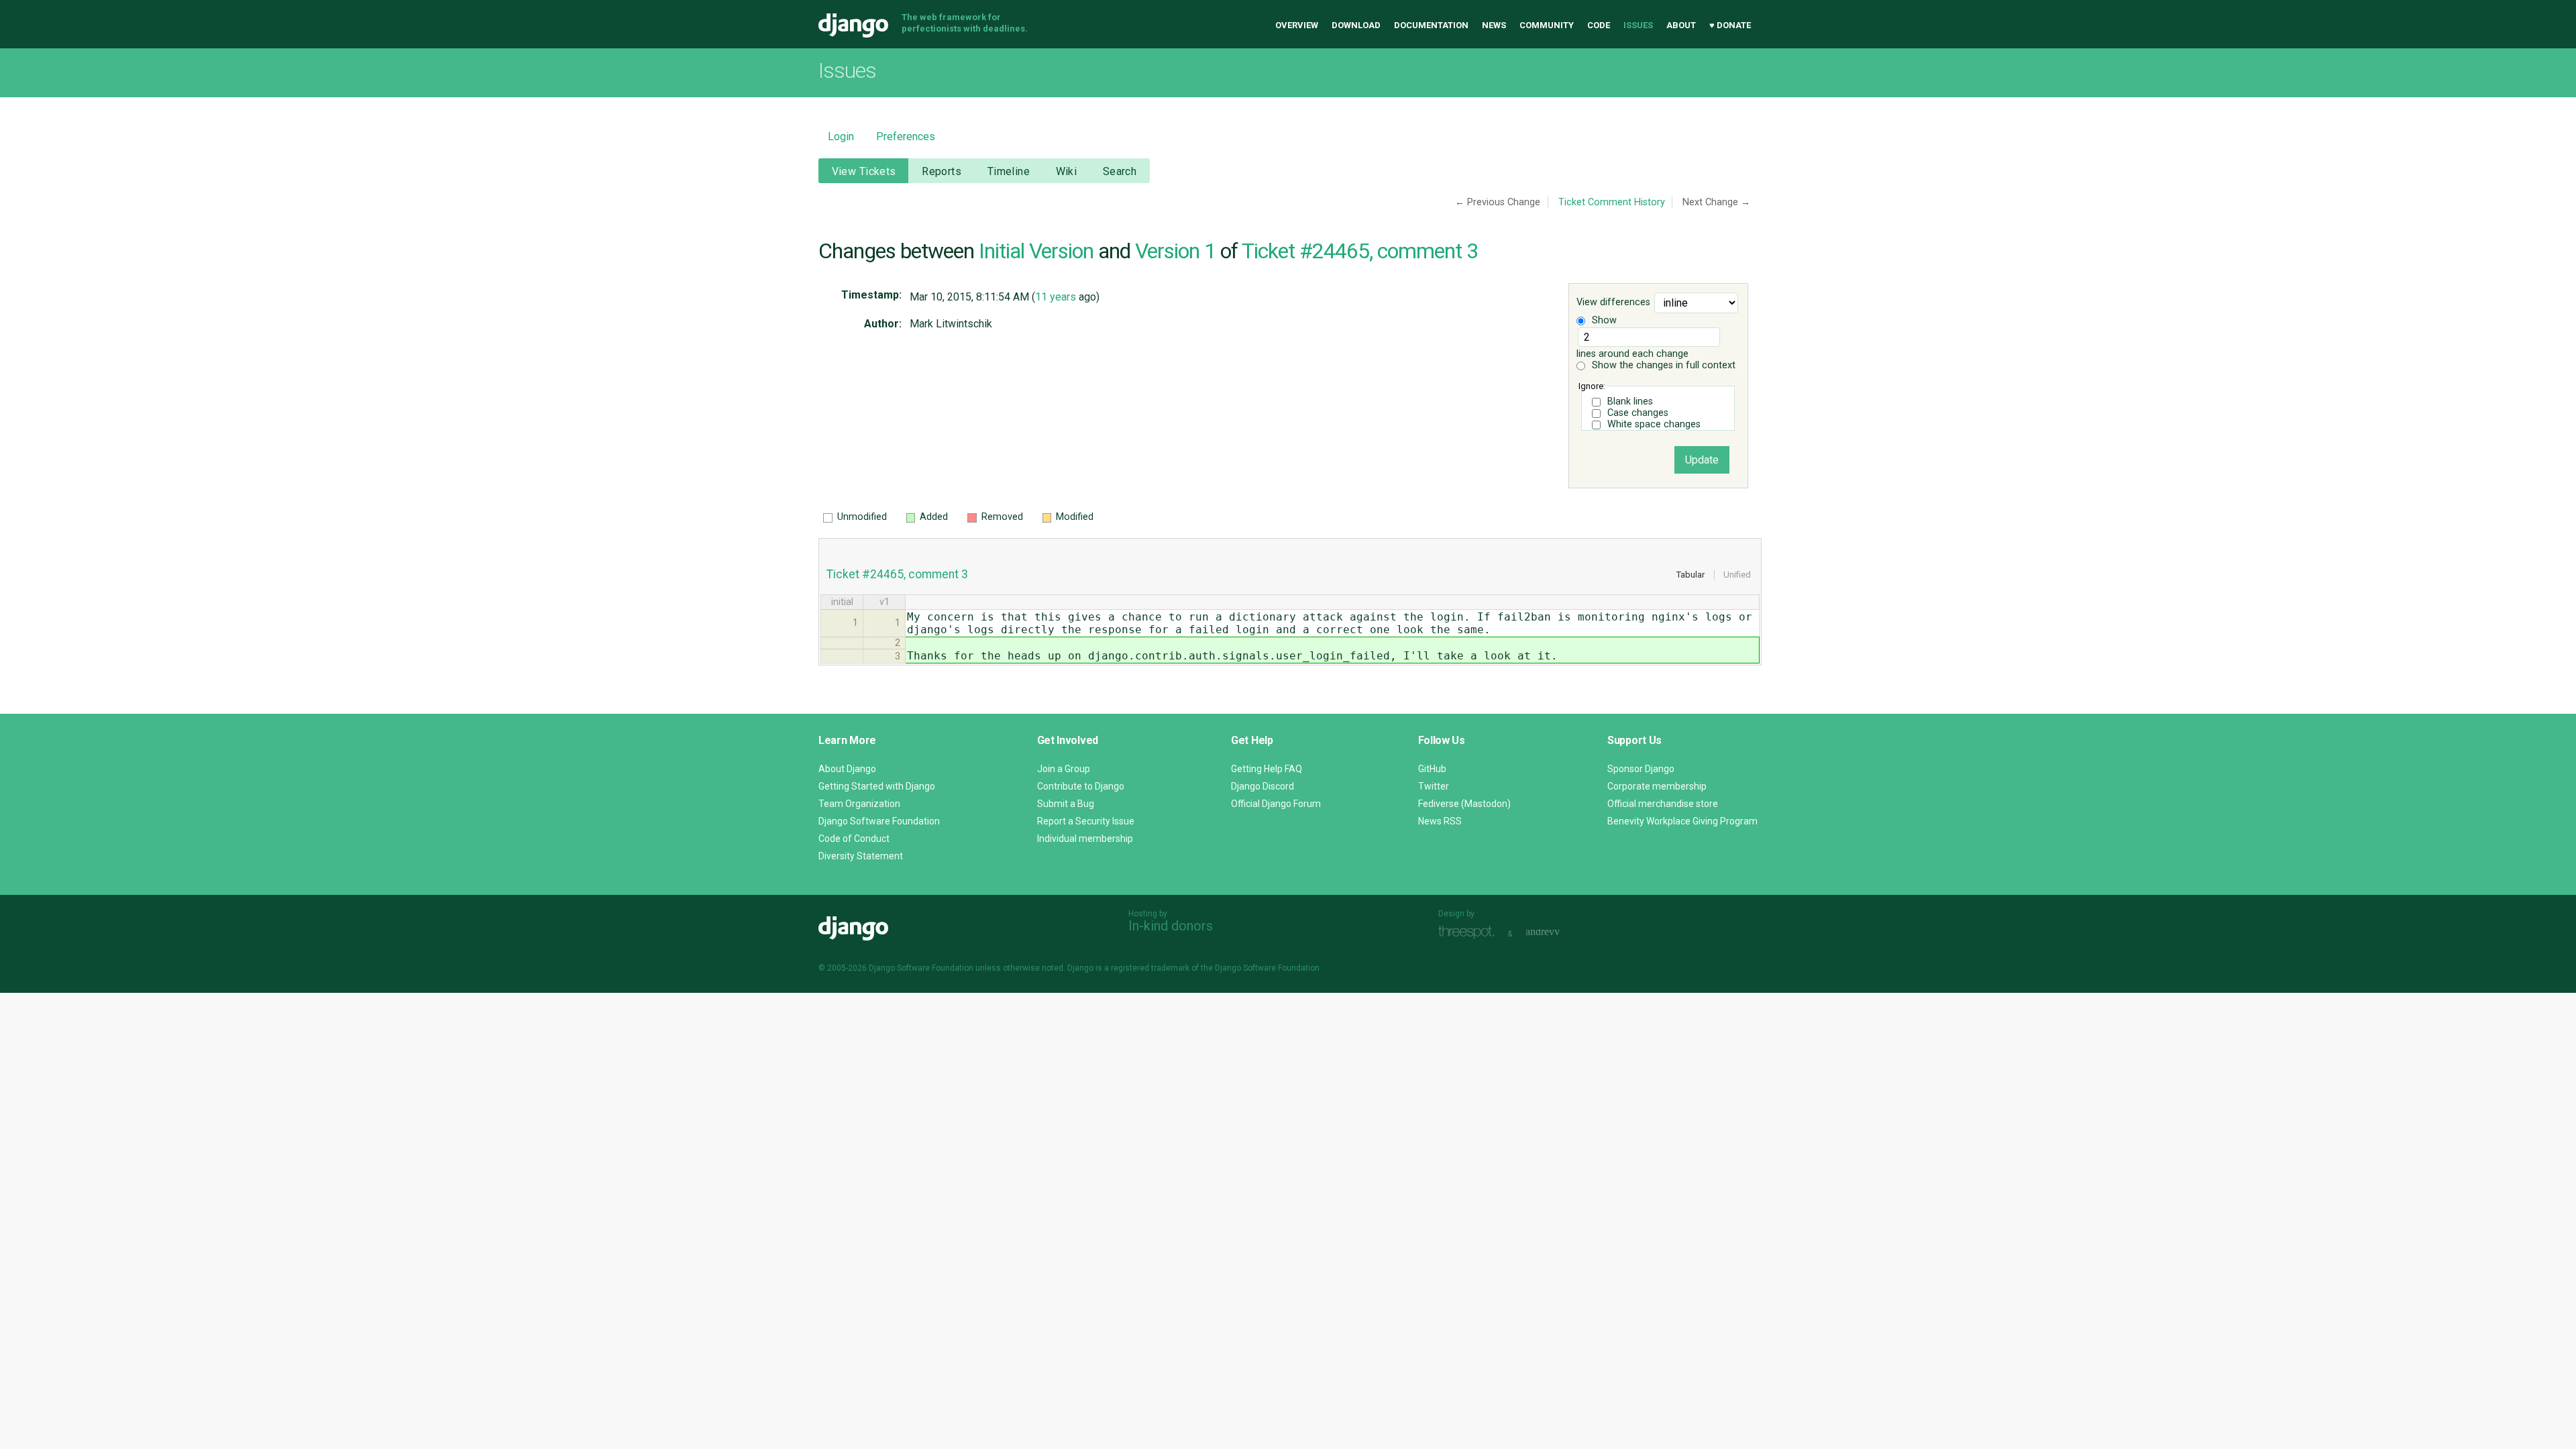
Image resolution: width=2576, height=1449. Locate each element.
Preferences (906, 137)
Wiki (1067, 171)
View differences (1613, 303)
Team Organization (859, 804)
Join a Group (1064, 769)
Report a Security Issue (1086, 821)
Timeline (1009, 171)
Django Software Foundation (879, 821)
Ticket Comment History (1612, 202)
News (1494, 25)
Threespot (1470, 932)
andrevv (1558, 932)
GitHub (1432, 769)
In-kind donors (1171, 926)
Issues (1638, 25)
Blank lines (1630, 401)
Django (853, 25)
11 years (1056, 297)
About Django (847, 769)
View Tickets (864, 171)
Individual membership (1085, 839)
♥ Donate (1730, 25)
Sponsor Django (1641, 769)
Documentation (1431, 25)
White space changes (1654, 424)
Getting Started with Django (877, 786)
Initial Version (1036, 251)
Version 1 (1175, 251)
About (1681, 25)
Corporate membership (1657, 786)
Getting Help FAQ (1267, 769)
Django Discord (1263, 786)
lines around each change (1632, 354)
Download (1356, 25)
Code (1599, 25)
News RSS (1440, 821)
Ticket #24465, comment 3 (1360, 251)
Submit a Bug (1066, 804)
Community (1547, 25)
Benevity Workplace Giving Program (1682, 821)
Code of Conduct (854, 839)
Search (1120, 171)
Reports (942, 171)
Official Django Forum (1276, 804)
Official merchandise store (1663, 804)
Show (1603, 320)
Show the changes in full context (1662, 365)
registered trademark (1150, 968)
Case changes (1638, 413)
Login (841, 137)
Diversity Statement (861, 856)
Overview (1297, 25)
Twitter (1434, 786)
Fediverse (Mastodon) (1464, 804)
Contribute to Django (1081, 786)
